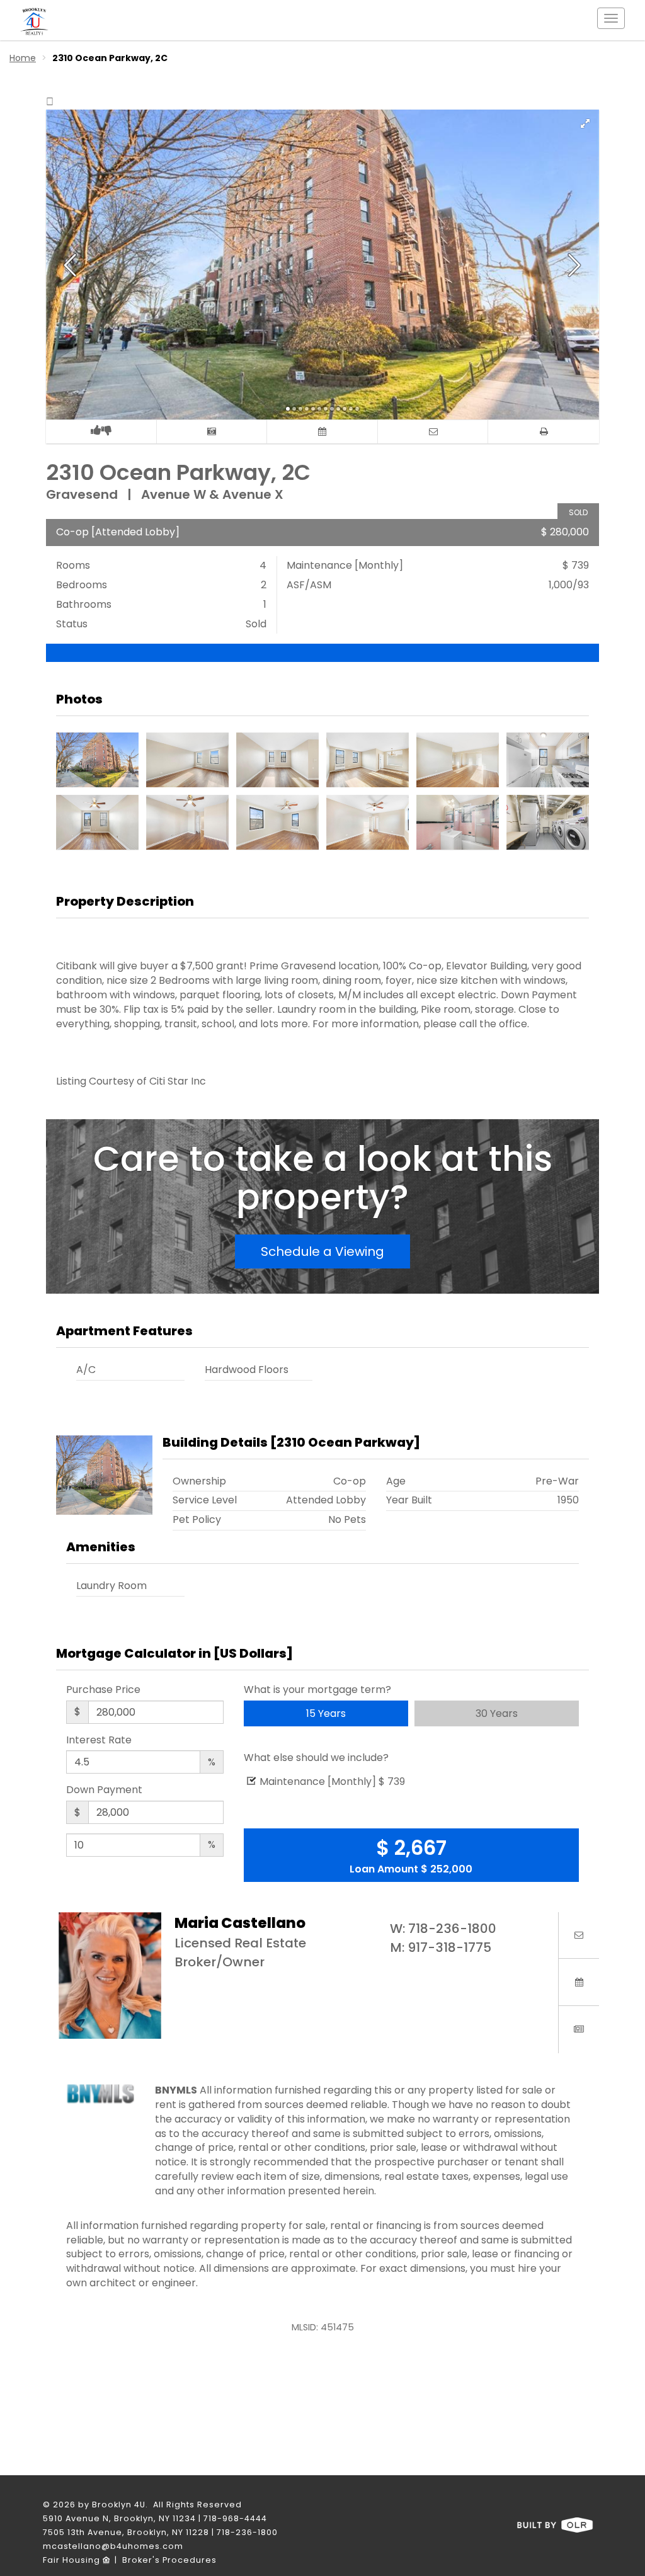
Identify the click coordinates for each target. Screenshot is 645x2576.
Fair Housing (73, 2560)
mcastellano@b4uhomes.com (113, 2546)
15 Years (326, 1713)
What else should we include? (316, 1758)
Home (23, 58)
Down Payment (104, 1790)
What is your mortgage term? (317, 1690)
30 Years (497, 1713)
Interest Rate (99, 1740)
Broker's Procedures (169, 2560)
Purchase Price (103, 1690)
